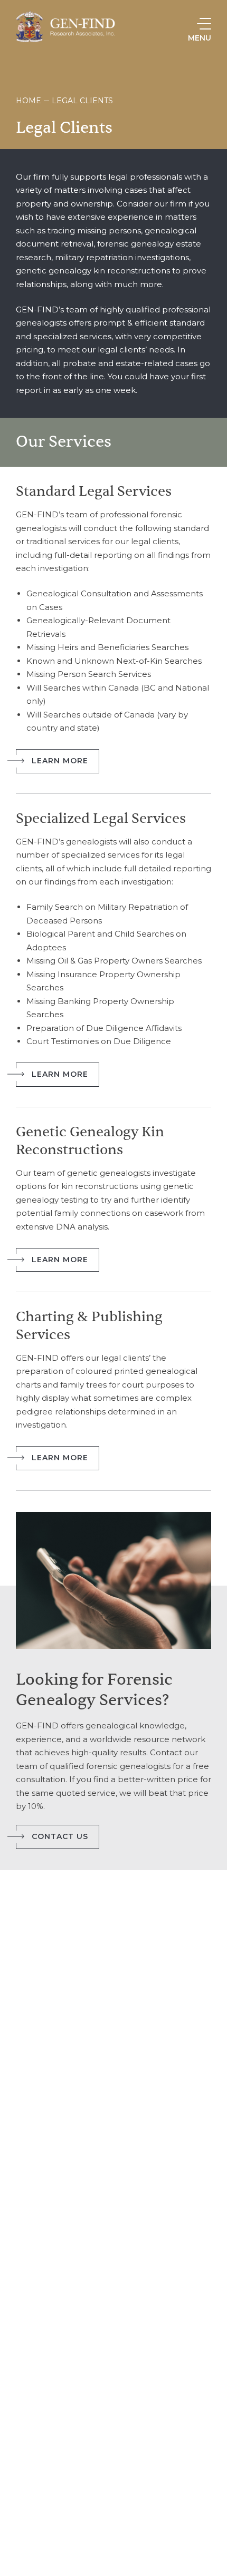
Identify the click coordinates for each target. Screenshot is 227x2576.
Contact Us (60, 1836)
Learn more (60, 761)
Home (29, 101)
